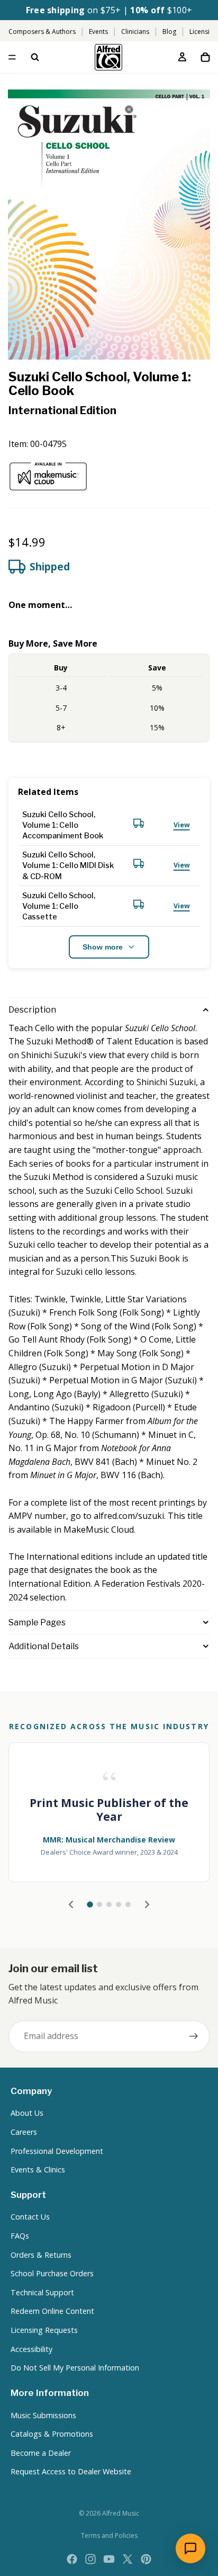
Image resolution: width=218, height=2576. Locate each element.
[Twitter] (128, 2559)
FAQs (20, 2236)
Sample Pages (37, 1622)
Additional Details (44, 1646)
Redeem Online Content (52, 2311)
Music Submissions (43, 2415)
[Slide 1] (90, 1904)
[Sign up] (194, 2036)
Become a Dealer (41, 2453)
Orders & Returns (41, 2255)
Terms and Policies (109, 2535)
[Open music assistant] (190, 2548)
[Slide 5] (128, 1904)
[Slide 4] (119, 1904)
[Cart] (205, 57)
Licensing (203, 32)
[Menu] (12, 58)
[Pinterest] (146, 2559)
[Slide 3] (109, 1904)
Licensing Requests (44, 2330)
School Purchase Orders (52, 2273)
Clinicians (135, 32)
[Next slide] (147, 1904)
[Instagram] (90, 2559)
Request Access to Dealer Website (71, 2471)
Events (98, 32)
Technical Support (42, 2292)
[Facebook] (72, 2559)
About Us (27, 2113)
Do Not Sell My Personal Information (75, 2368)
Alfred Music (121, 2513)
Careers (24, 2132)
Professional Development (57, 2151)
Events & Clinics (38, 2170)
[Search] (35, 57)
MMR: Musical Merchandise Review (109, 1840)
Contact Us (30, 2217)
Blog (169, 32)
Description (32, 1010)
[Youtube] (109, 2559)
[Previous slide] (71, 1904)
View (182, 825)
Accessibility (31, 2349)
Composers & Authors (42, 32)
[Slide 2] (99, 1904)
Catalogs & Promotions (52, 2434)
